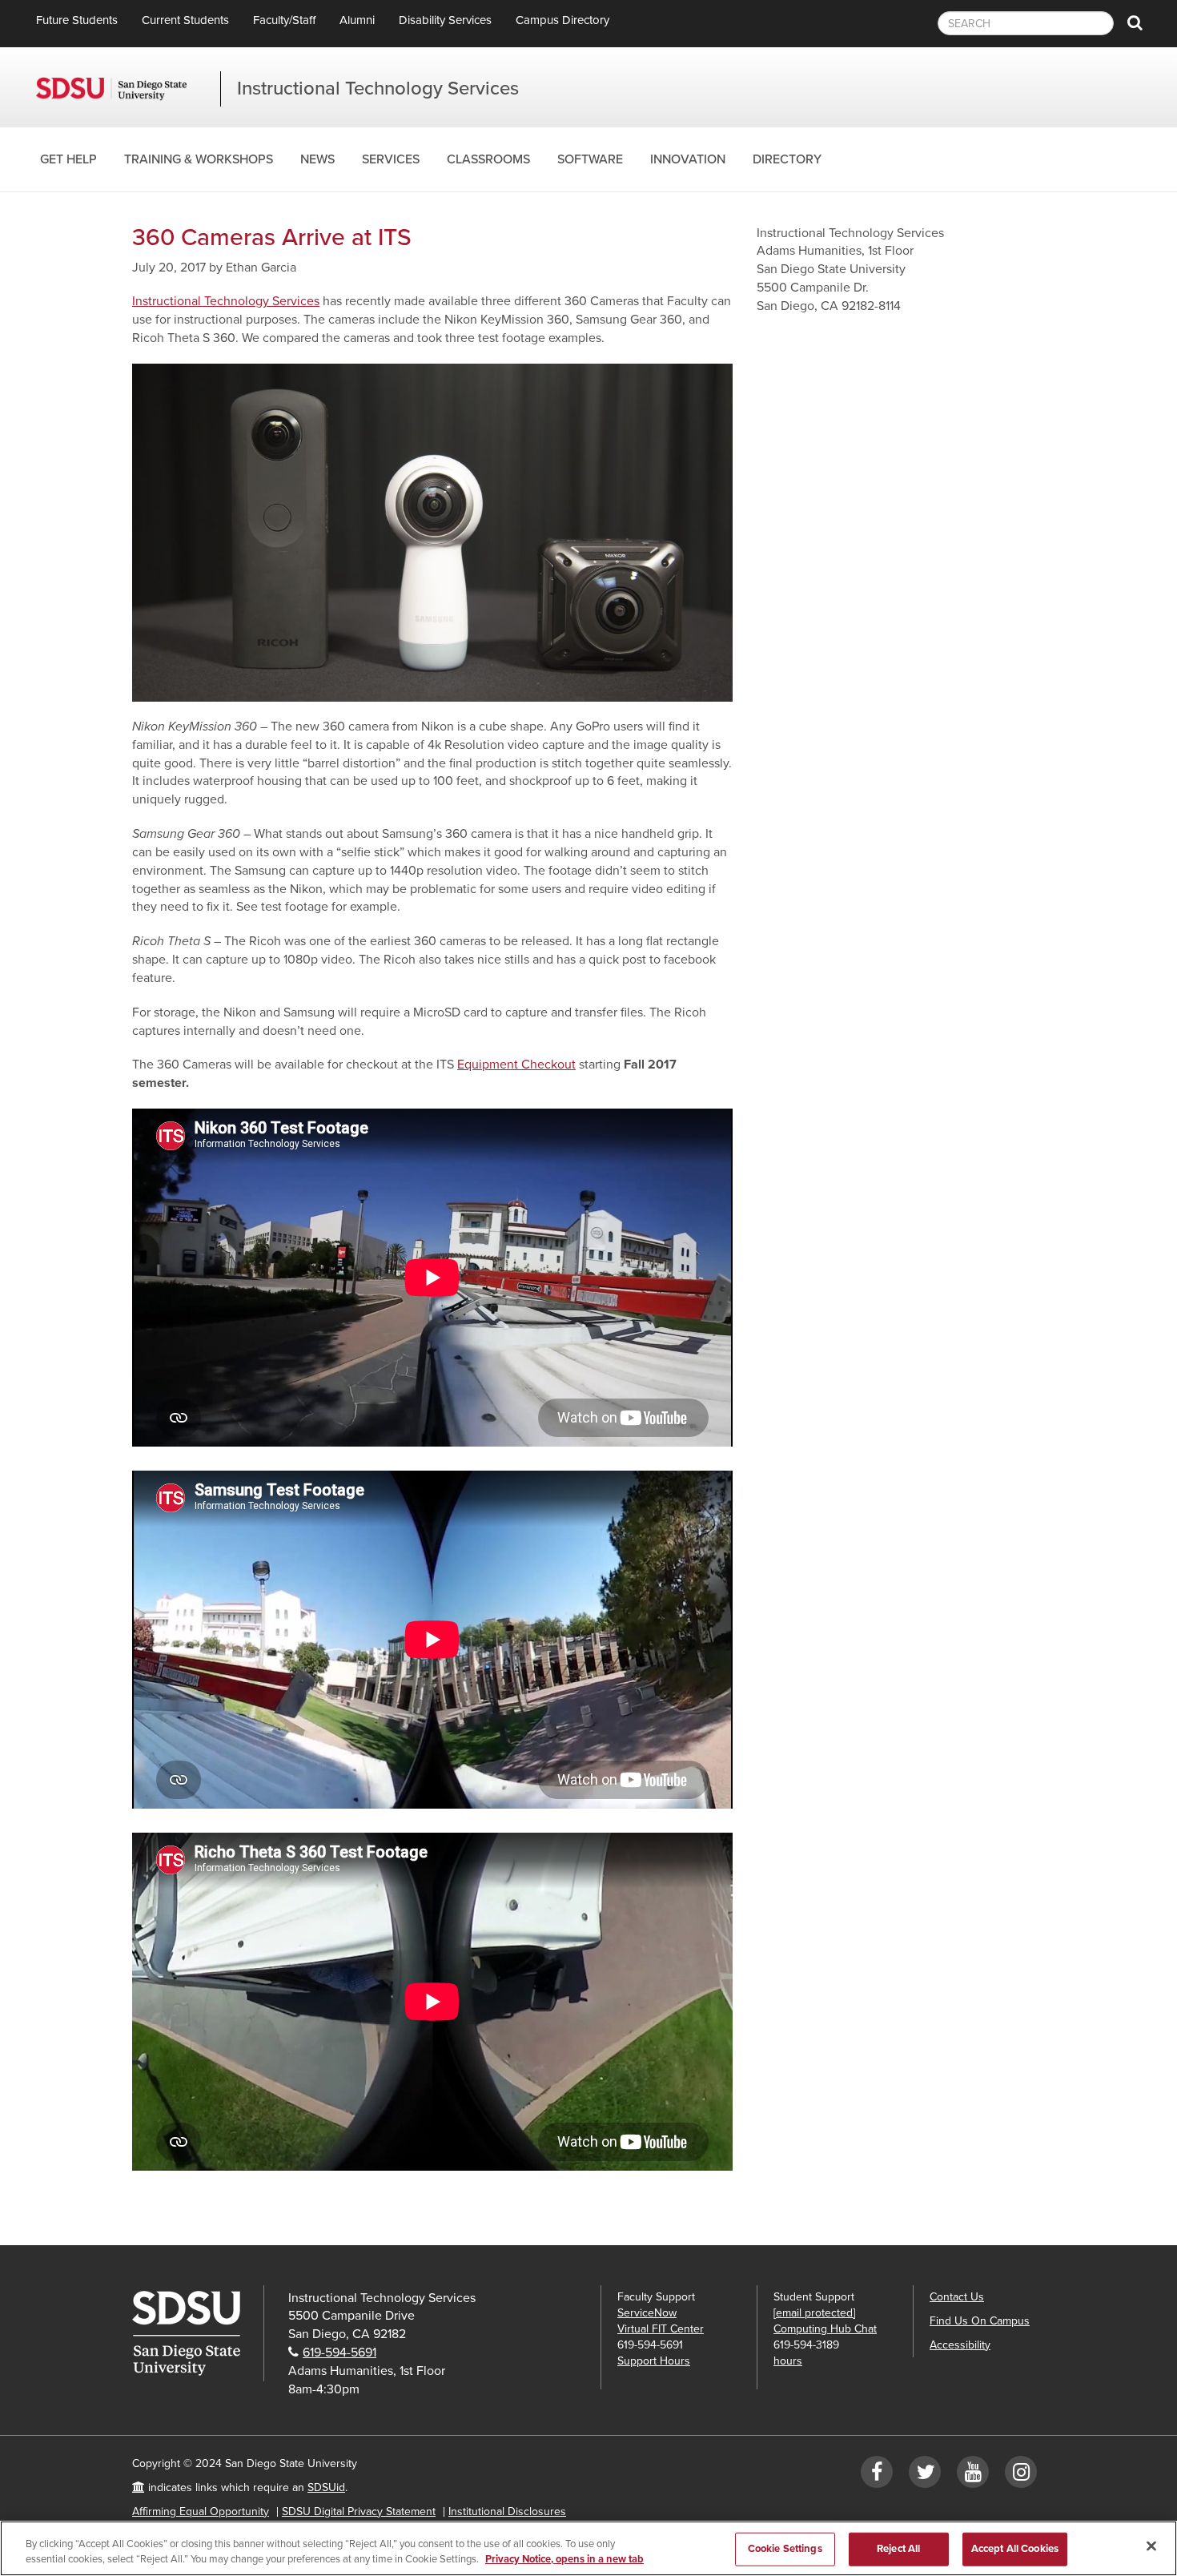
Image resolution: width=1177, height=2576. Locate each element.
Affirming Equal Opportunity (201, 2512)
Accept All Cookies (1015, 2549)
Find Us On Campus (980, 2321)
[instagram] (1021, 2475)
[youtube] (973, 2475)
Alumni (357, 20)
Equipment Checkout (516, 1065)
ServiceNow (647, 2313)
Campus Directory (562, 20)
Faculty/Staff (284, 20)
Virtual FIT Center (661, 2329)
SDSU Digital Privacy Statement (359, 2512)
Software (590, 159)
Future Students (77, 20)
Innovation (688, 159)
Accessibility (960, 2345)
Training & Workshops (199, 159)
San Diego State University (128, 89)
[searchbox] (1026, 23)
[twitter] (925, 2475)
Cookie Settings (785, 2549)
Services (391, 159)
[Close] (1151, 2546)
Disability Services (445, 20)
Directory (787, 159)
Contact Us (957, 2297)
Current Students (185, 20)
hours (788, 2361)
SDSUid (326, 2487)
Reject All (898, 2549)
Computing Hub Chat (825, 2329)
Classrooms (488, 159)
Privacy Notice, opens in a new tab (564, 2559)
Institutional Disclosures (507, 2512)
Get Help (68, 159)
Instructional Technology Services (378, 89)
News (317, 159)
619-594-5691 (339, 2353)
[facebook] (877, 2475)
